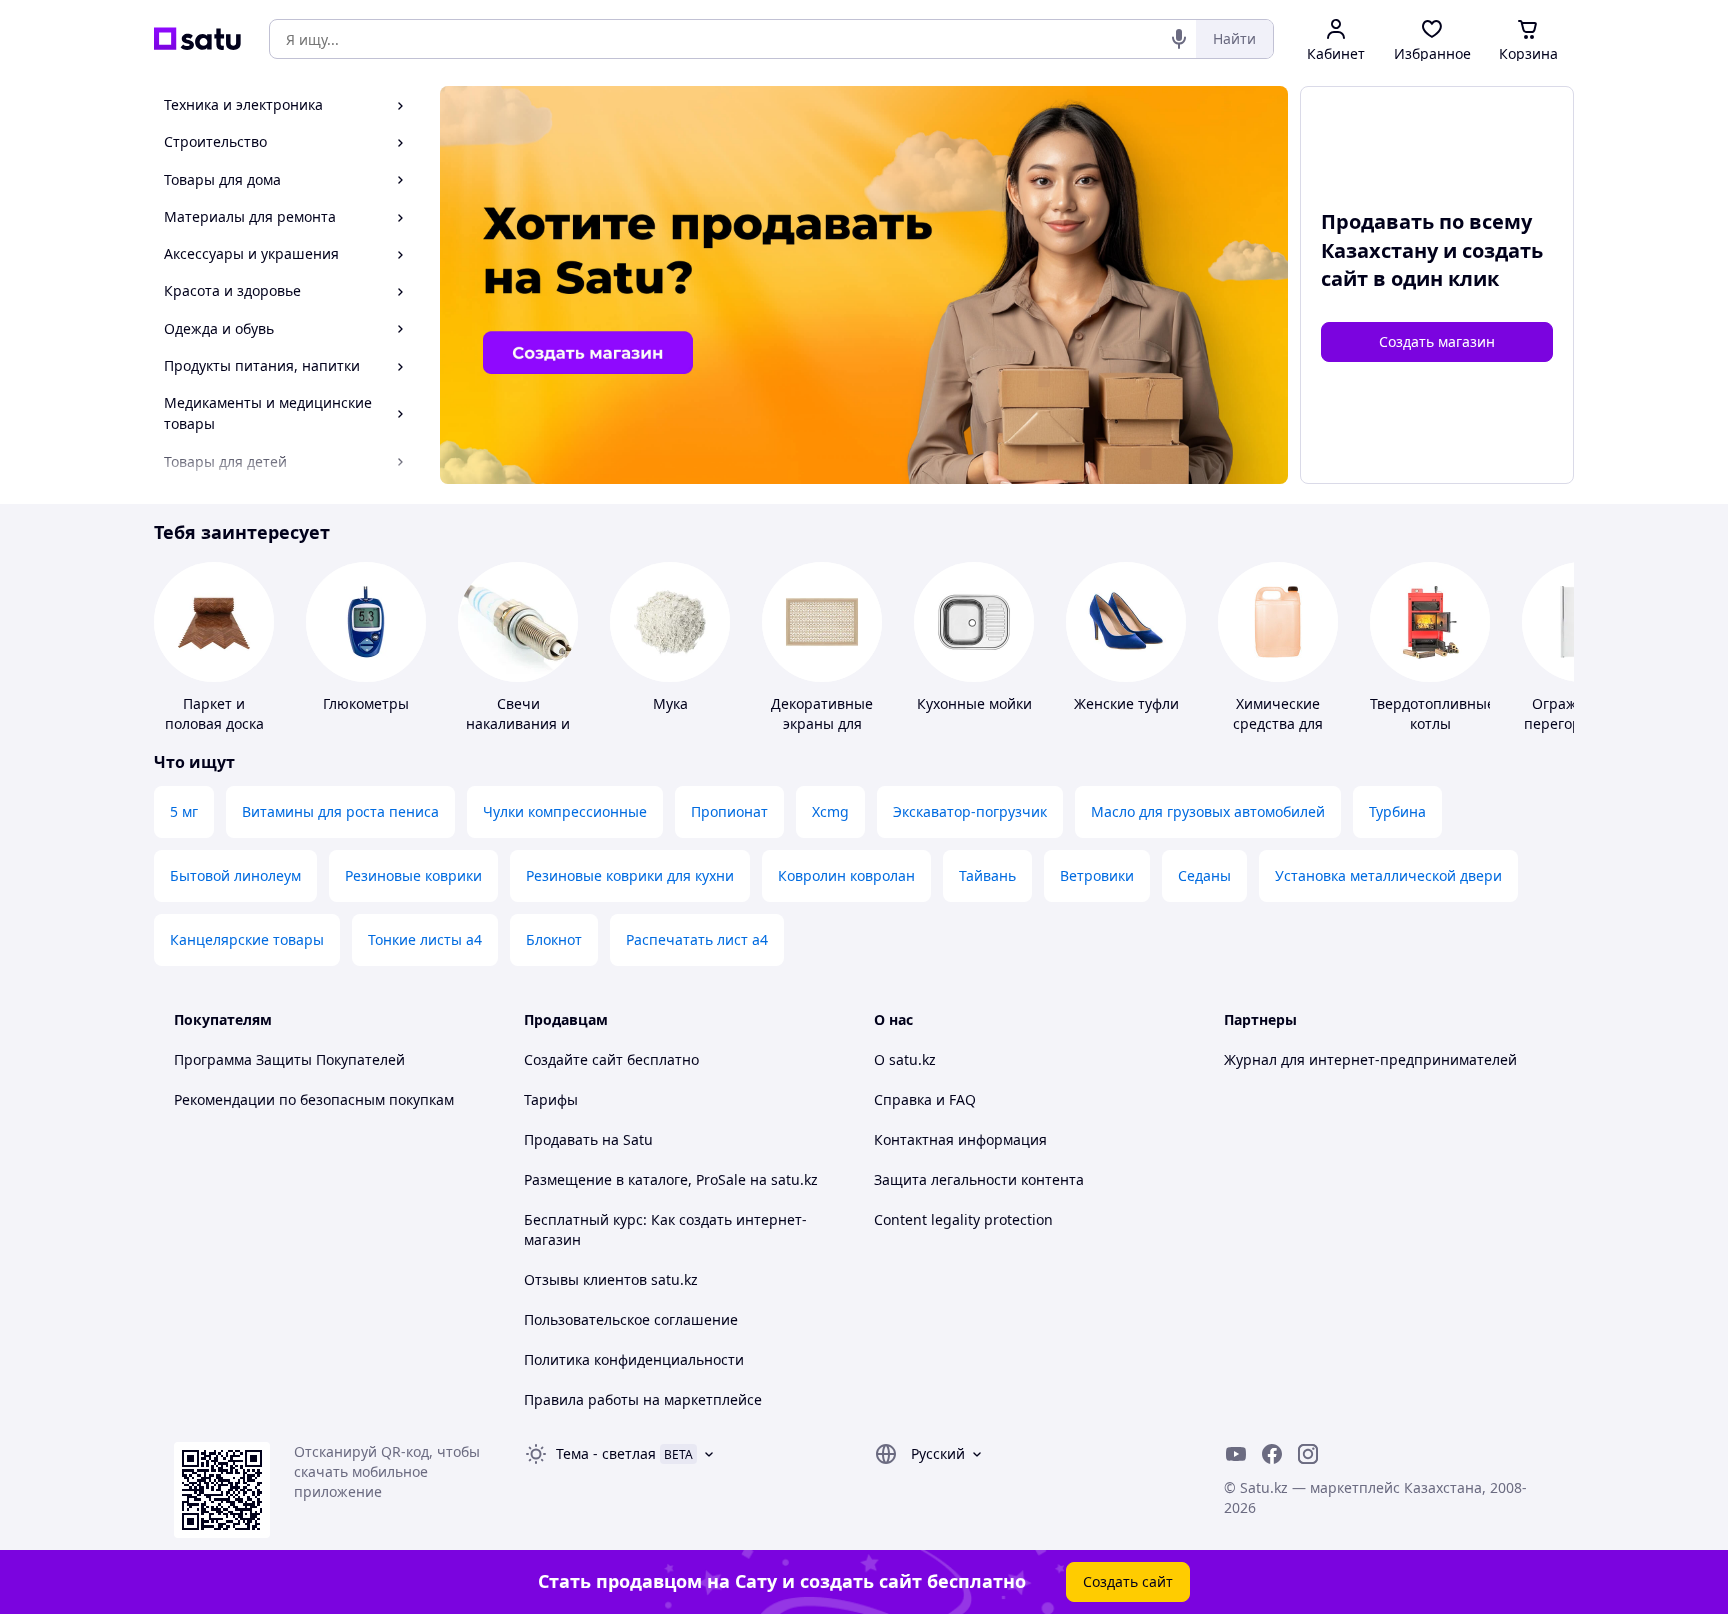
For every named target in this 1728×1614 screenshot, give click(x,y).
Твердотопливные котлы (1432, 713)
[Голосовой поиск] (1179, 39)
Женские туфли (1126, 703)
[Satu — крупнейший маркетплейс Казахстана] (197, 39)
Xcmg (830, 811)
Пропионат (729, 811)
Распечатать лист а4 (697, 939)
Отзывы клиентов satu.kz (611, 1279)
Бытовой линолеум (235, 875)
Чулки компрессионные (565, 811)
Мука (670, 703)
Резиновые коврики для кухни (630, 875)
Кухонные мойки (974, 703)
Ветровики (1097, 875)
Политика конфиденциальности (634, 1359)
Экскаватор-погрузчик (970, 811)
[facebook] (1272, 1454)
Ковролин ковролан (846, 875)
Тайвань (987, 875)
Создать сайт (1128, 1581)
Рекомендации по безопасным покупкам (314, 1099)
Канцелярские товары (247, 939)
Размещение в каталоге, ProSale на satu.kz (671, 1179)
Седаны (1204, 875)
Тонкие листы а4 (425, 939)
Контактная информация (960, 1139)
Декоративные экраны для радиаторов (822, 723)
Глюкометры (366, 703)
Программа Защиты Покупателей (289, 1059)
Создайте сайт (573, 1059)
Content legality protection (963, 1219)
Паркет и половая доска (214, 713)
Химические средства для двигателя (1278, 723)
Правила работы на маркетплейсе (643, 1399)
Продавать (561, 1139)
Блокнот (554, 939)
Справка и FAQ (925, 1099)
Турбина (1397, 811)
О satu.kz (905, 1059)
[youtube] (1236, 1454)
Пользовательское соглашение (631, 1319)
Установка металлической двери (1388, 875)
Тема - (606, 1453)
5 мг (184, 811)
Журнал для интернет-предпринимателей (1370, 1059)
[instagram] (1308, 1454)
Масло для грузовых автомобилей (1208, 811)
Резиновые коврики (413, 875)
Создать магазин (1437, 341)
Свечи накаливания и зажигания (518, 723)
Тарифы (551, 1099)
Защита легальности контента (979, 1179)
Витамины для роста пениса (340, 811)
